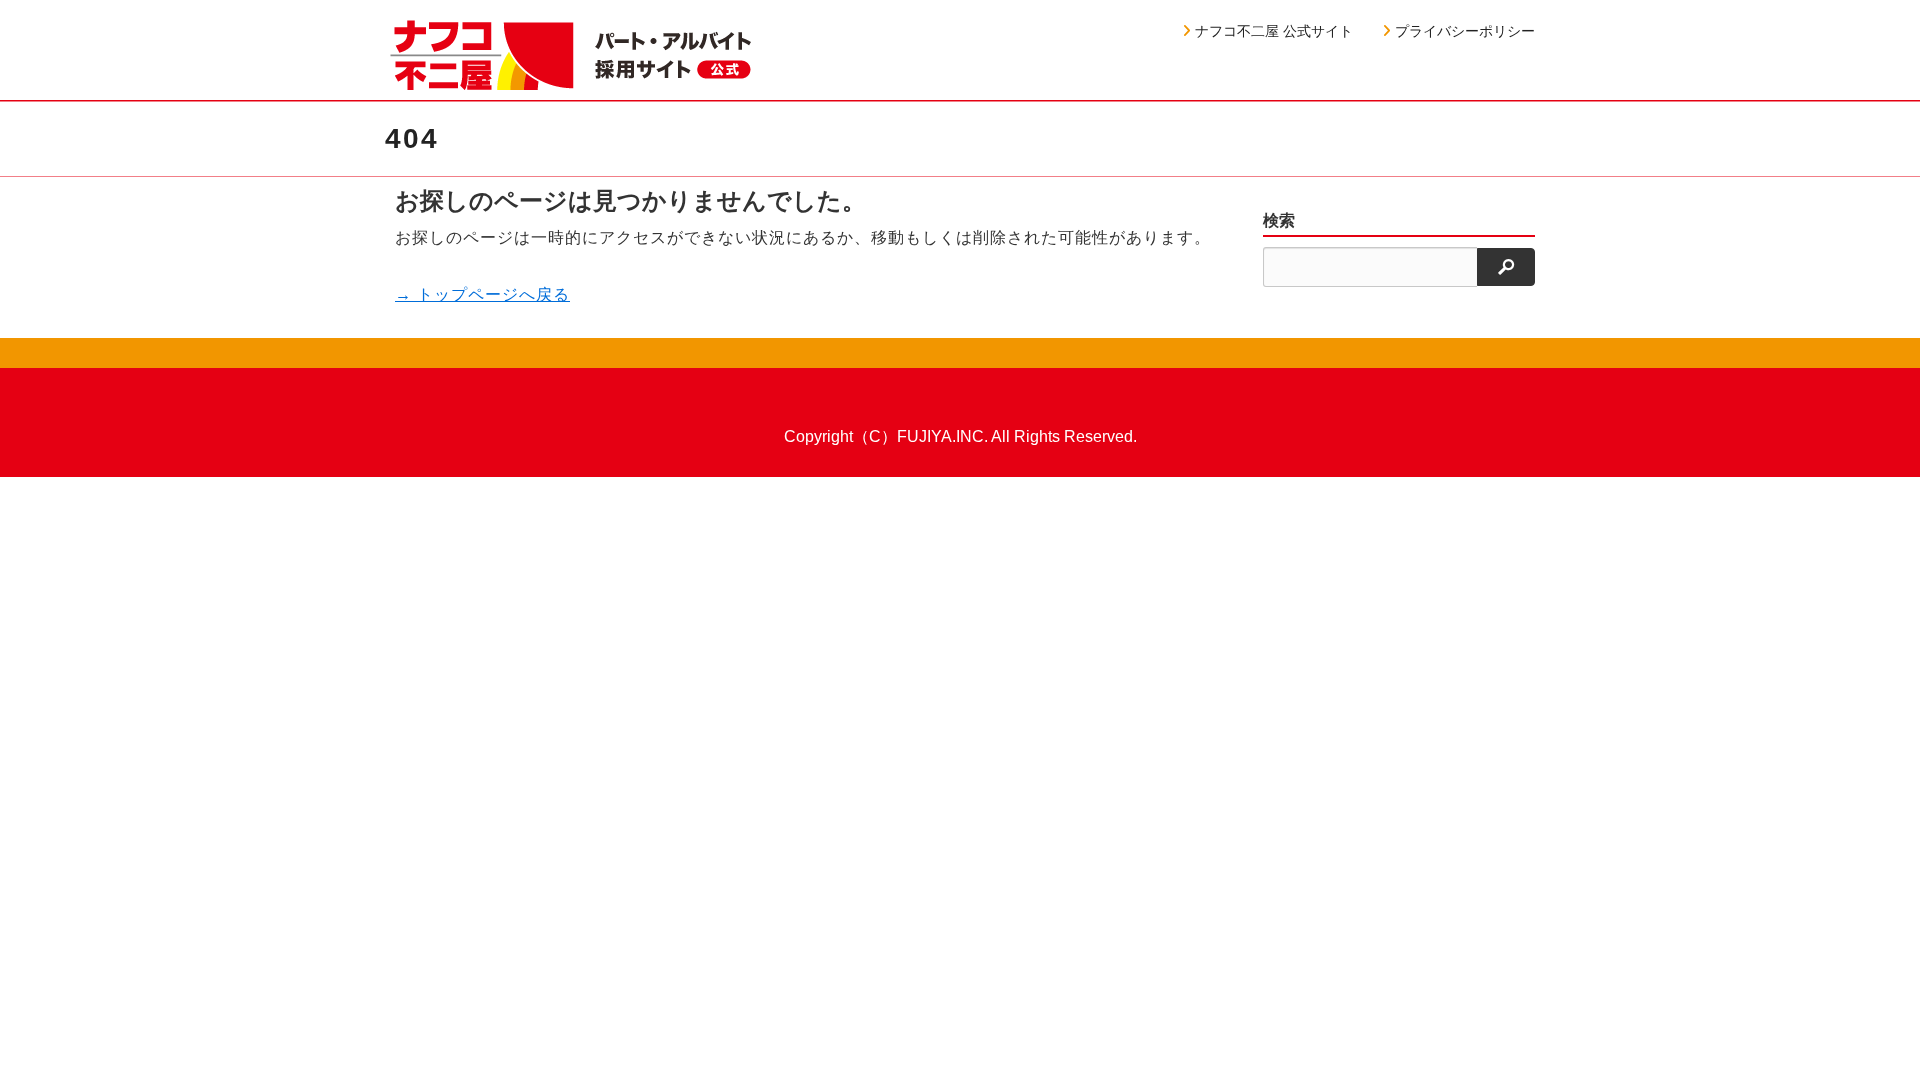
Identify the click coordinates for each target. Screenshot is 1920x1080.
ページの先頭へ (1878, 1038)
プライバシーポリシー (1465, 31)
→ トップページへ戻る (482, 294)
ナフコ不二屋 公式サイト (1274, 31)
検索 (1279, 220)
